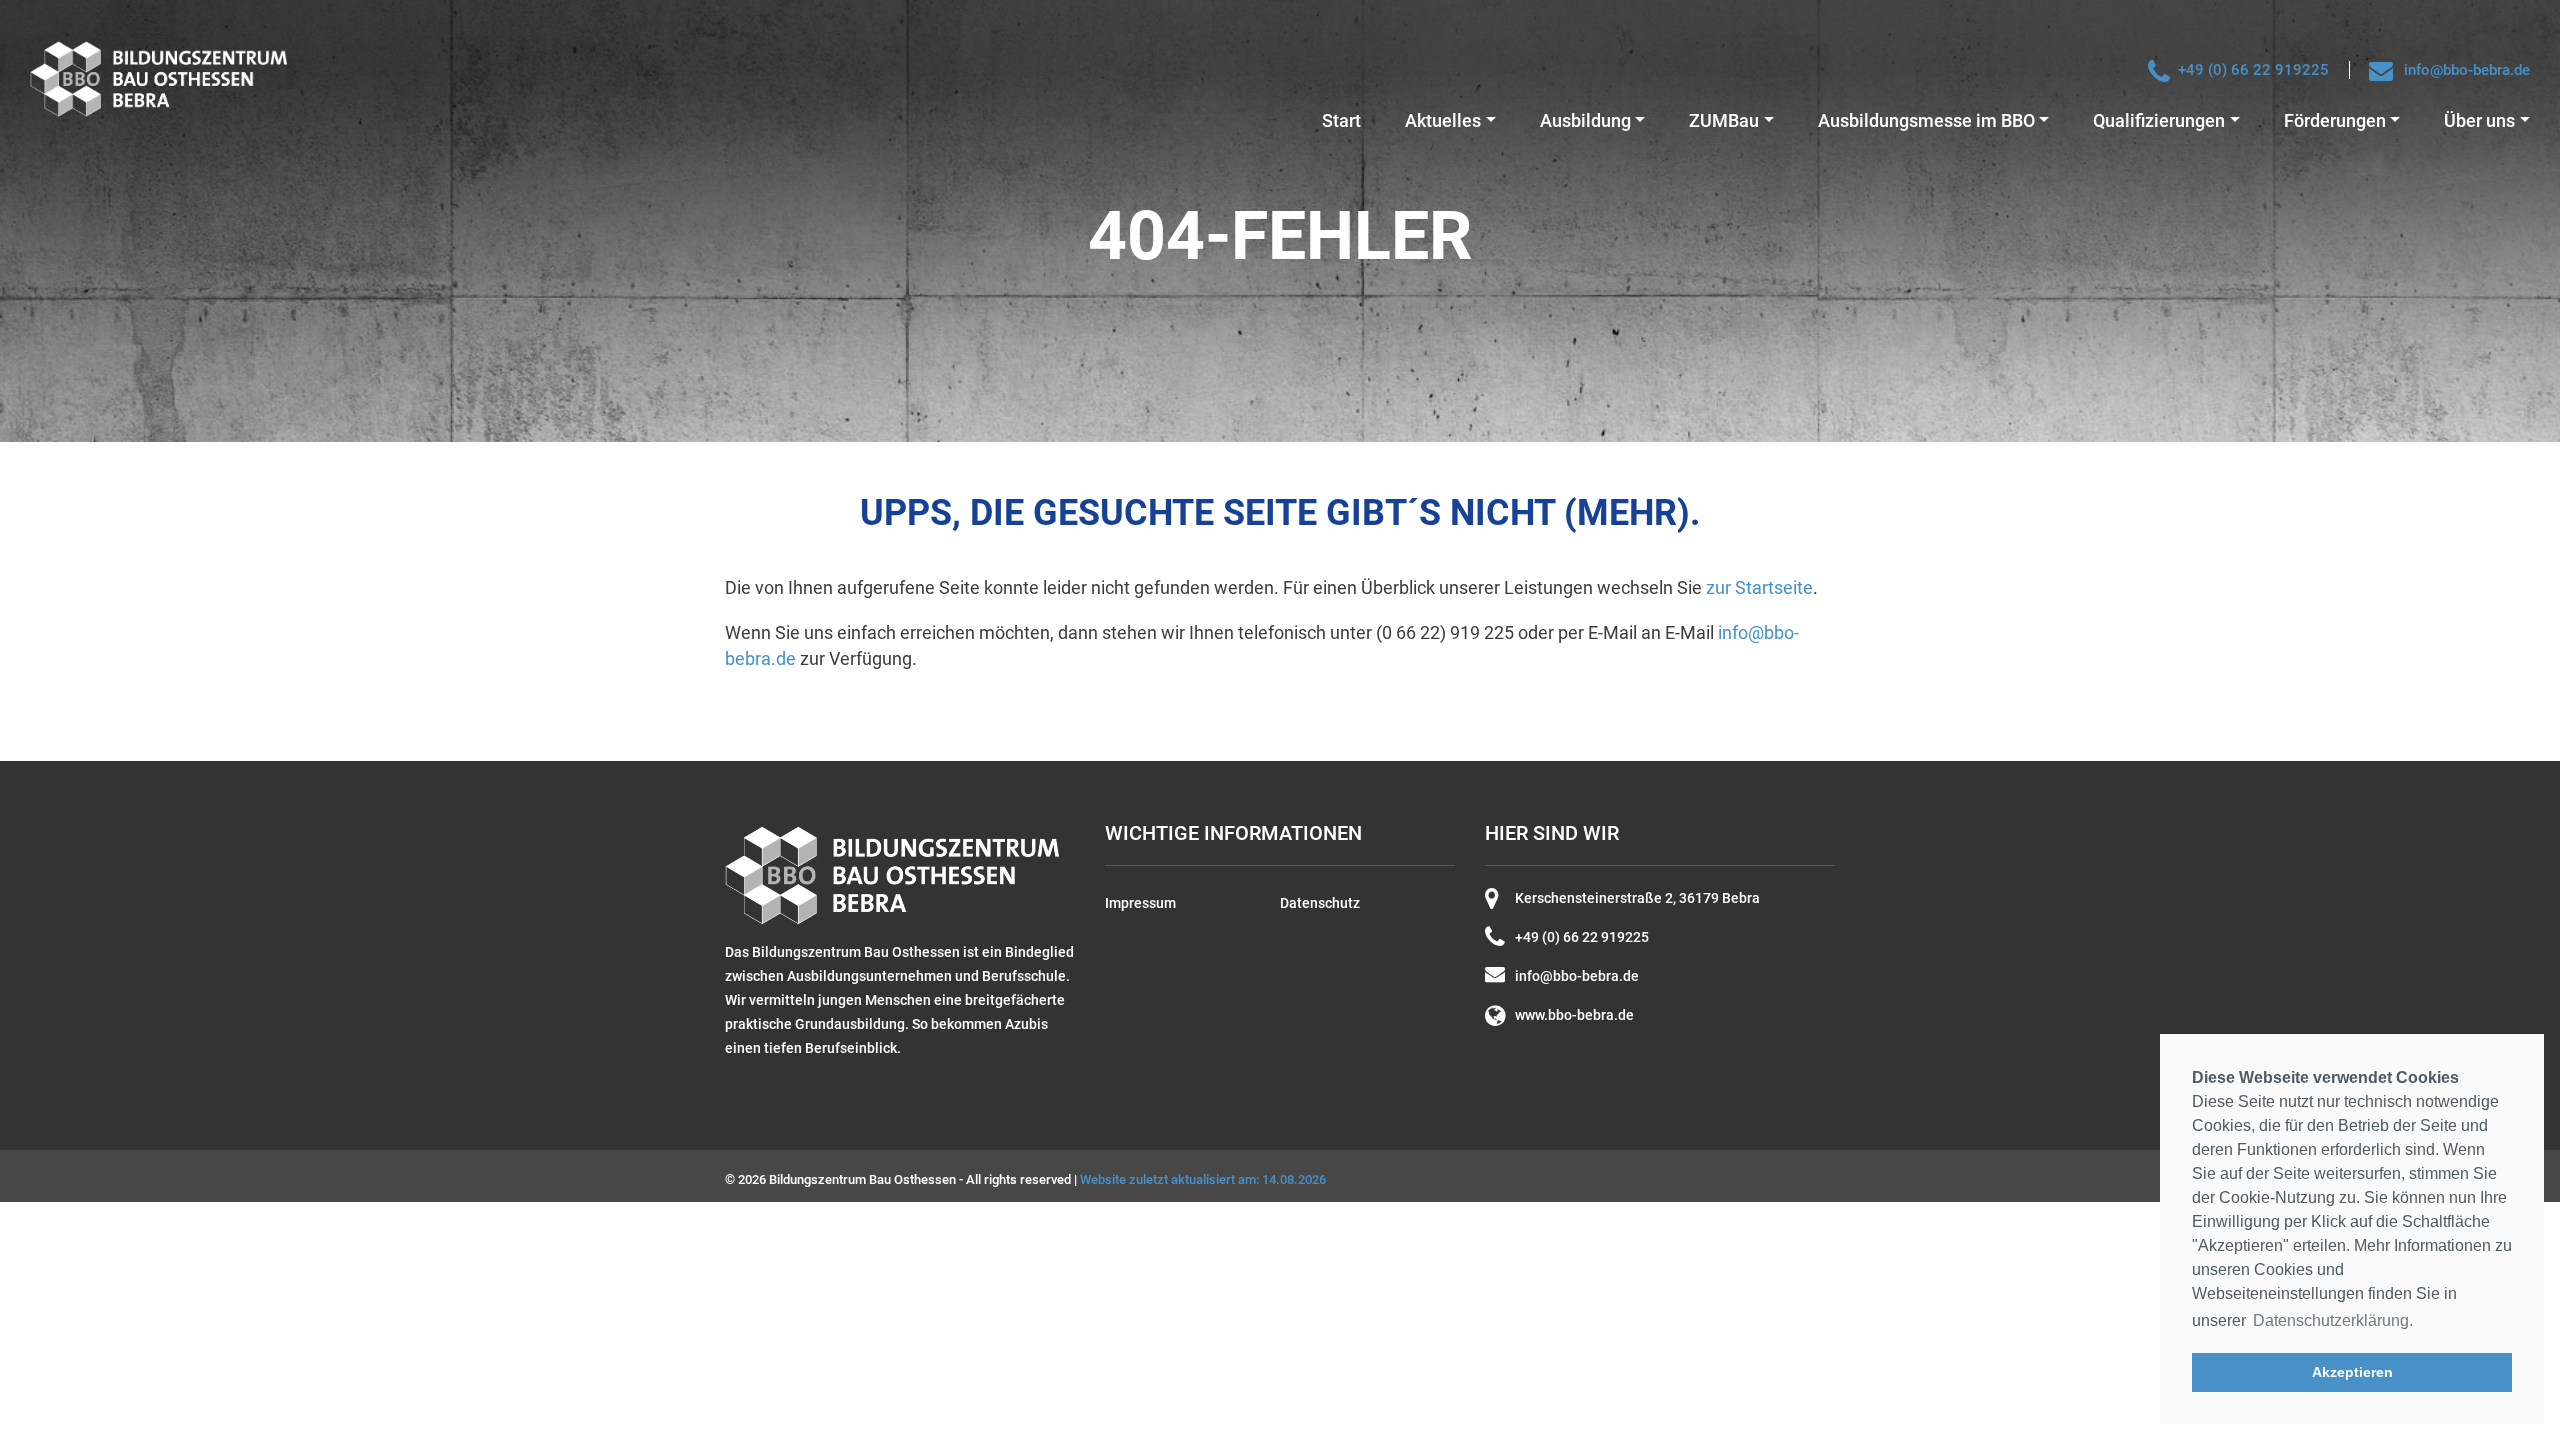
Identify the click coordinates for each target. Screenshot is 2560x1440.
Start (1341, 120)
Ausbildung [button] (1585, 120)
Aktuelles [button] (1443, 120)
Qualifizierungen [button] (2159, 120)
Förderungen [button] (2335, 120)
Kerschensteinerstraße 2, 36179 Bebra (1637, 898)
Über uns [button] (2479, 120)
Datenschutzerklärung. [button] (2333, 1320)
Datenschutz (1320, 903)
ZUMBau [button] (1724, 120)
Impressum (1140, 903)
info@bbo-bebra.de (2467, 70)
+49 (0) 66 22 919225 (2253, 70)
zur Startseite (1759, 587)
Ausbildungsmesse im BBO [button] (1926, 120)
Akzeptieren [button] (2352, 1372)
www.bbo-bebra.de (1574, 1015)
